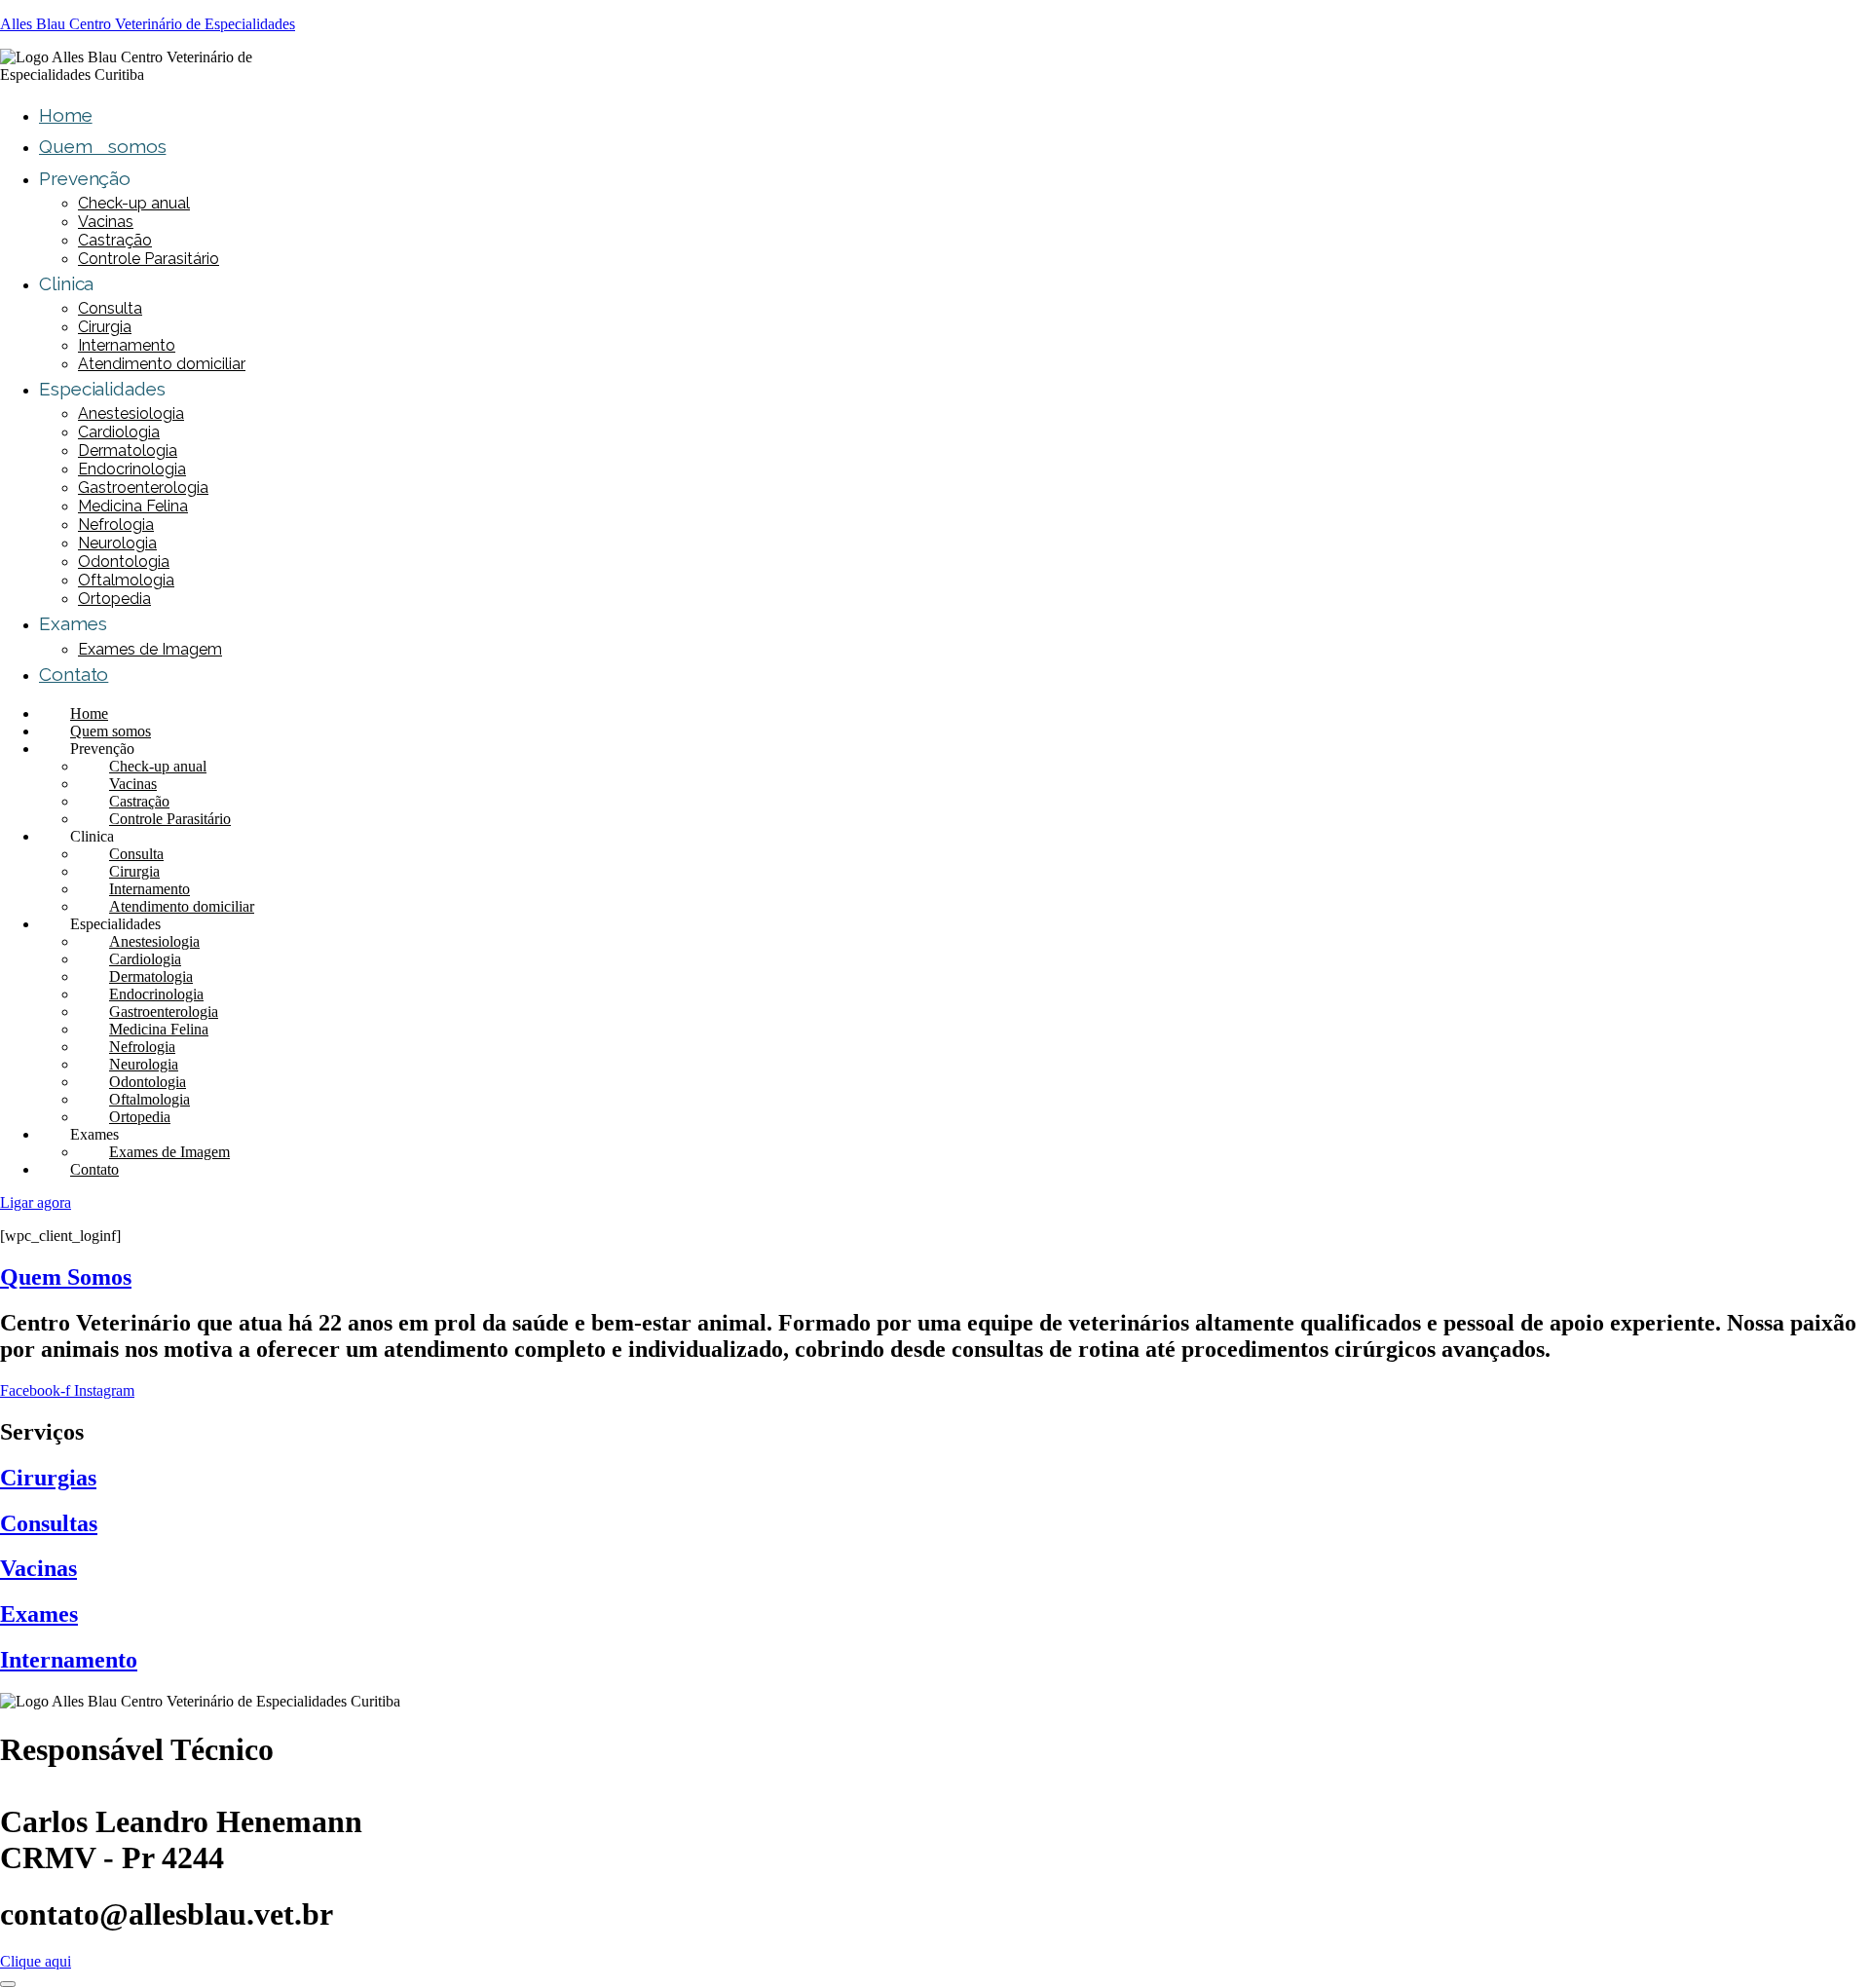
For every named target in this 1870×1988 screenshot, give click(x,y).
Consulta (110, 308)
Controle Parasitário (149, 259)
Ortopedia (114, 599)
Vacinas (106, 222)
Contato (74, 674)
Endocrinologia (132, 469)
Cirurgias (48, 1478)
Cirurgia (105, 327)
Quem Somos (66, 1277)
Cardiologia (119, 432)
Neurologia (117, 543)
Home (66, 115)
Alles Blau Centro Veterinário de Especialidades (148, 24)
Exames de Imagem (150, 649)
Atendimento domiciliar (162, 364)
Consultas (49, 1523)
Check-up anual (134, 203)
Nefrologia (116, 525)
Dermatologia (128, 450)
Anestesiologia (131, 413)
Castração (115, 240)
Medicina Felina (133, 506)
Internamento (127, 345)
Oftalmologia (126, 580)
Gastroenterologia (143, 488)
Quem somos (102, 146)
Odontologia (124, 562)
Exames (39, 1614)
